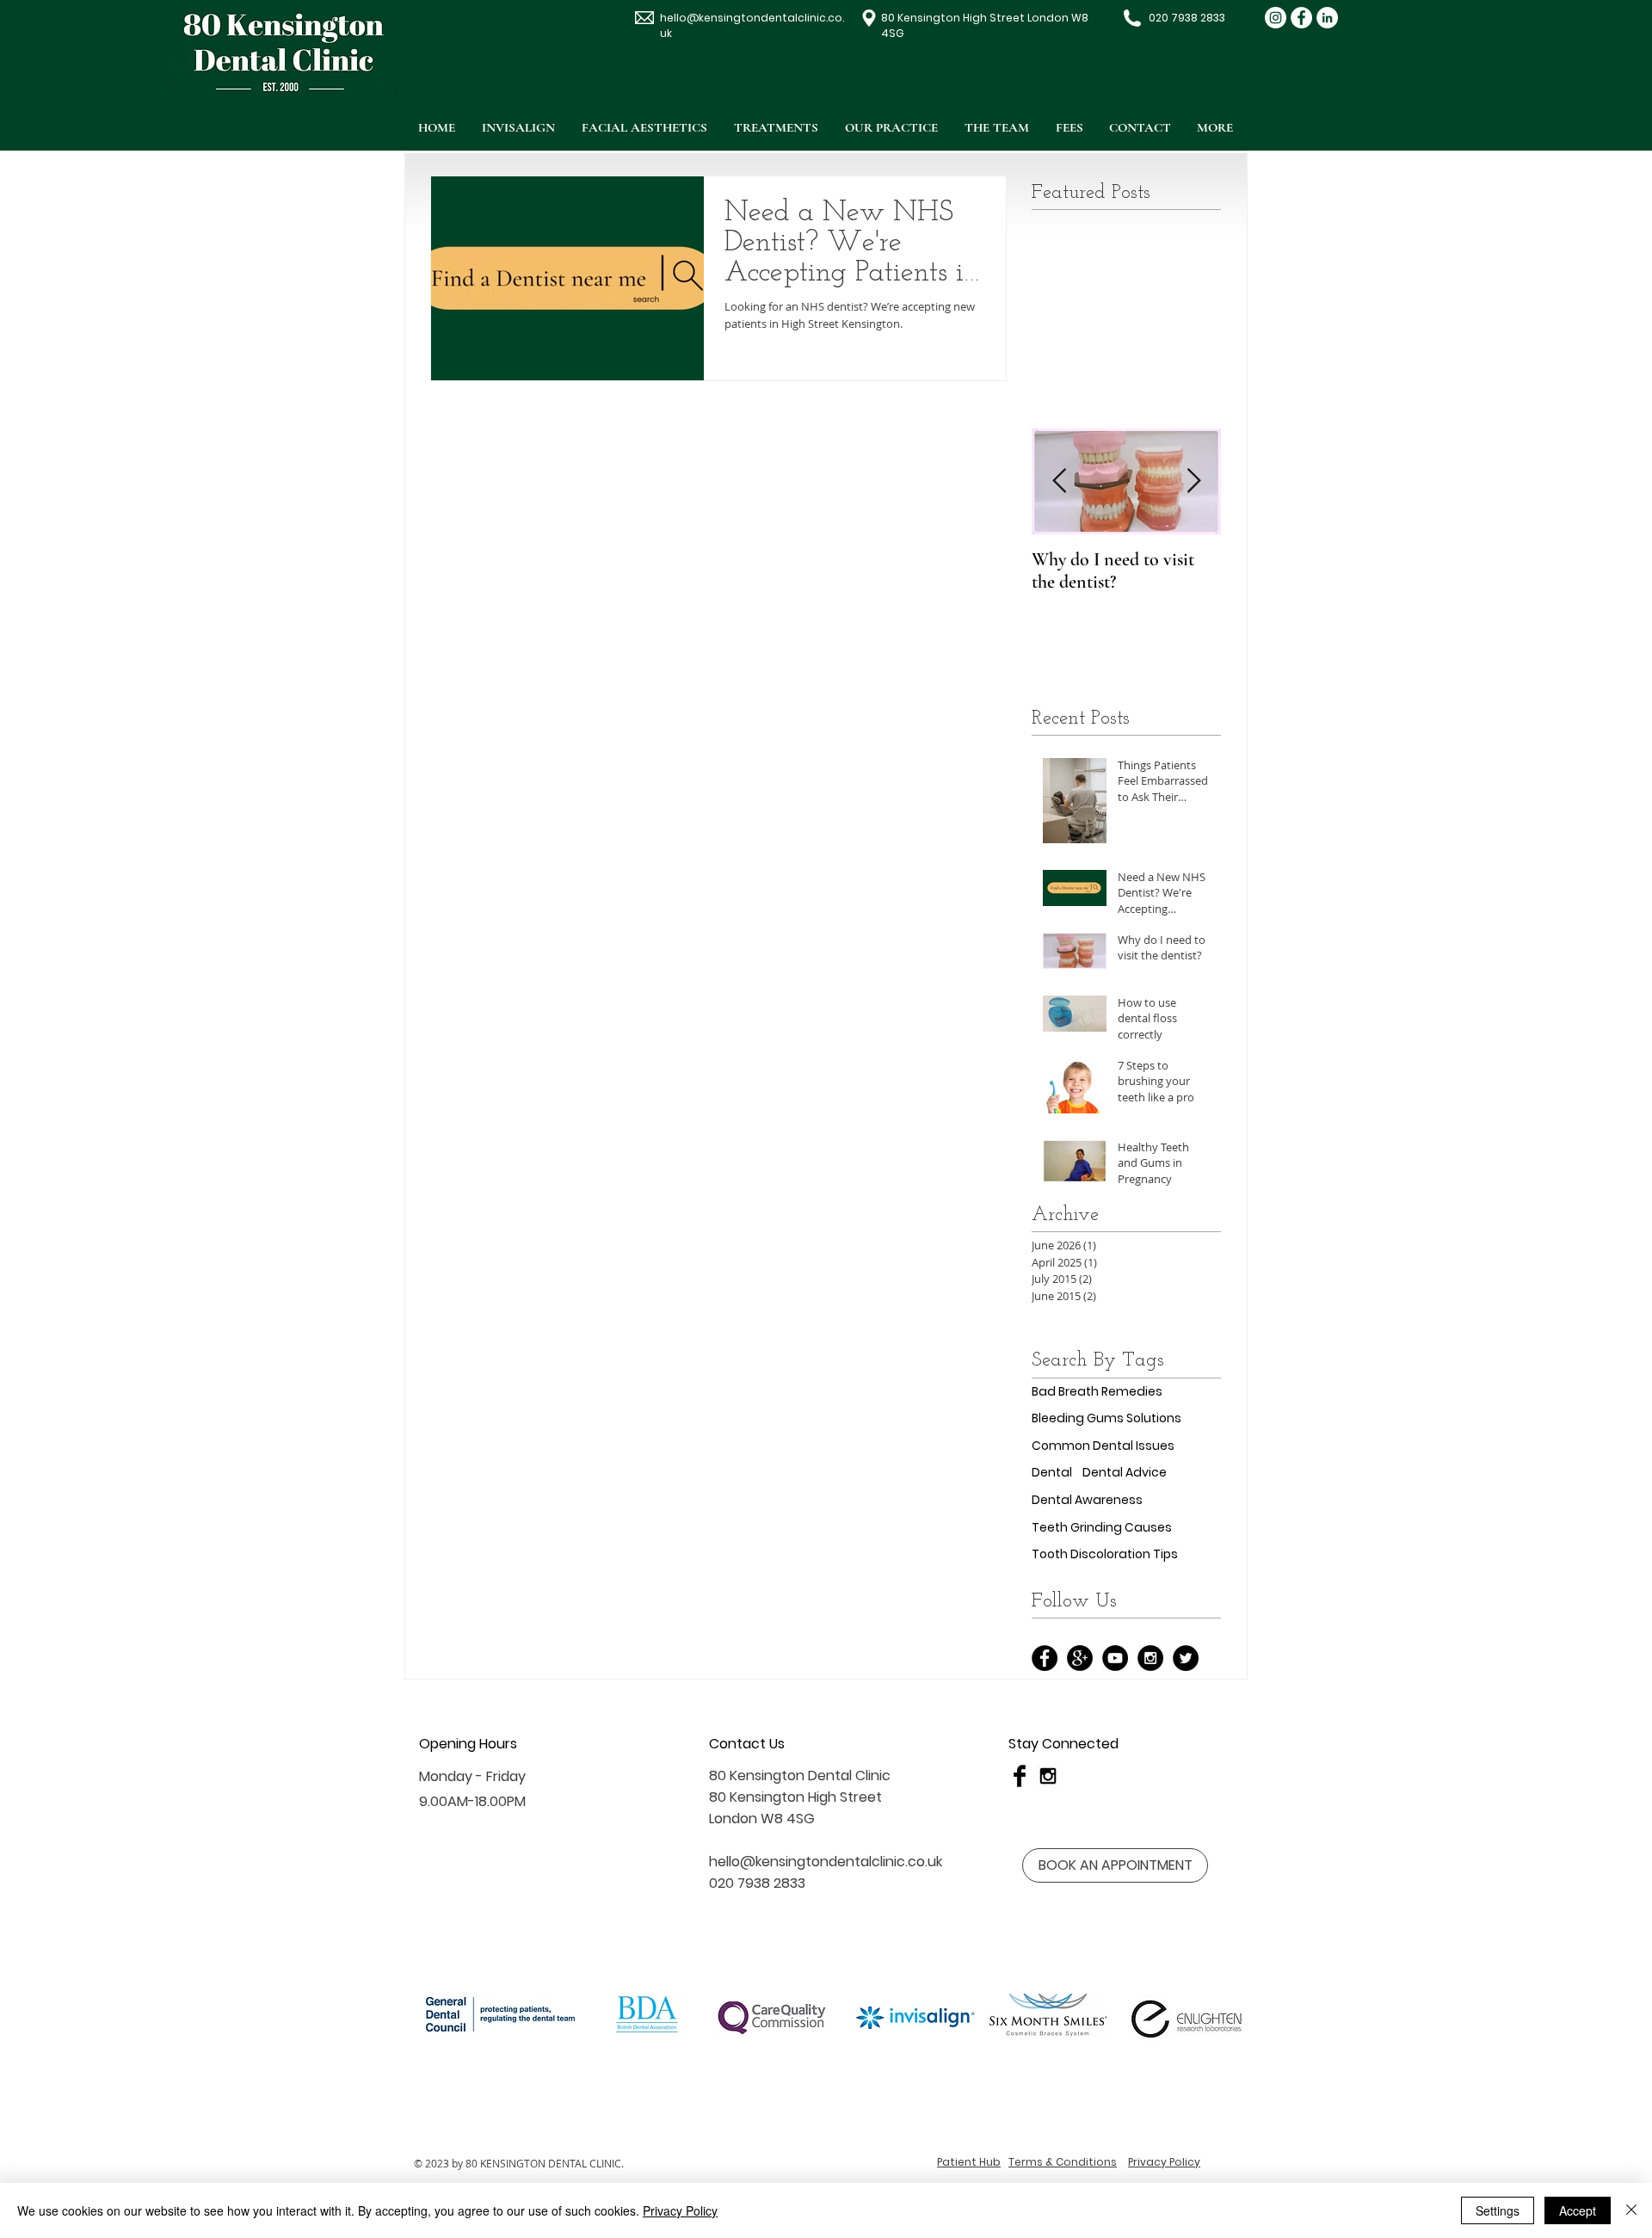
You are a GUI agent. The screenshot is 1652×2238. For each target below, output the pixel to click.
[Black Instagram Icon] (1048, 1776)
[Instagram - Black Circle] (1150, 1658)
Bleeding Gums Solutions (1106, 1418)
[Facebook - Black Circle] (1045, 1658)
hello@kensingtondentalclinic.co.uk (826, 1862)
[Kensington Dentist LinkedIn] (1327, 18)
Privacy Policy (680, 2210)
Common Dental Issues (1103, 1446)
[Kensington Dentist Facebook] (1301, 18)
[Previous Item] (1059, 481)
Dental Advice (1125, 1473)
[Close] (1631, 2210)
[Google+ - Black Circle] (1080, 1658)
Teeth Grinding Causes (1102, 1528)
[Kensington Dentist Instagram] (1276, 18)
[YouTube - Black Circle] (1115, 1658)
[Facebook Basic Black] (1020, 1776)
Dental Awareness (1087, 1500)
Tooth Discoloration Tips (1105, 1554)
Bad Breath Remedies (1097, 1392)
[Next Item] (1193, 481)
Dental (1052, 1473)
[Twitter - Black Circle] (1186, 1658)
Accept (1578, 2210)
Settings (1498, 2210)
